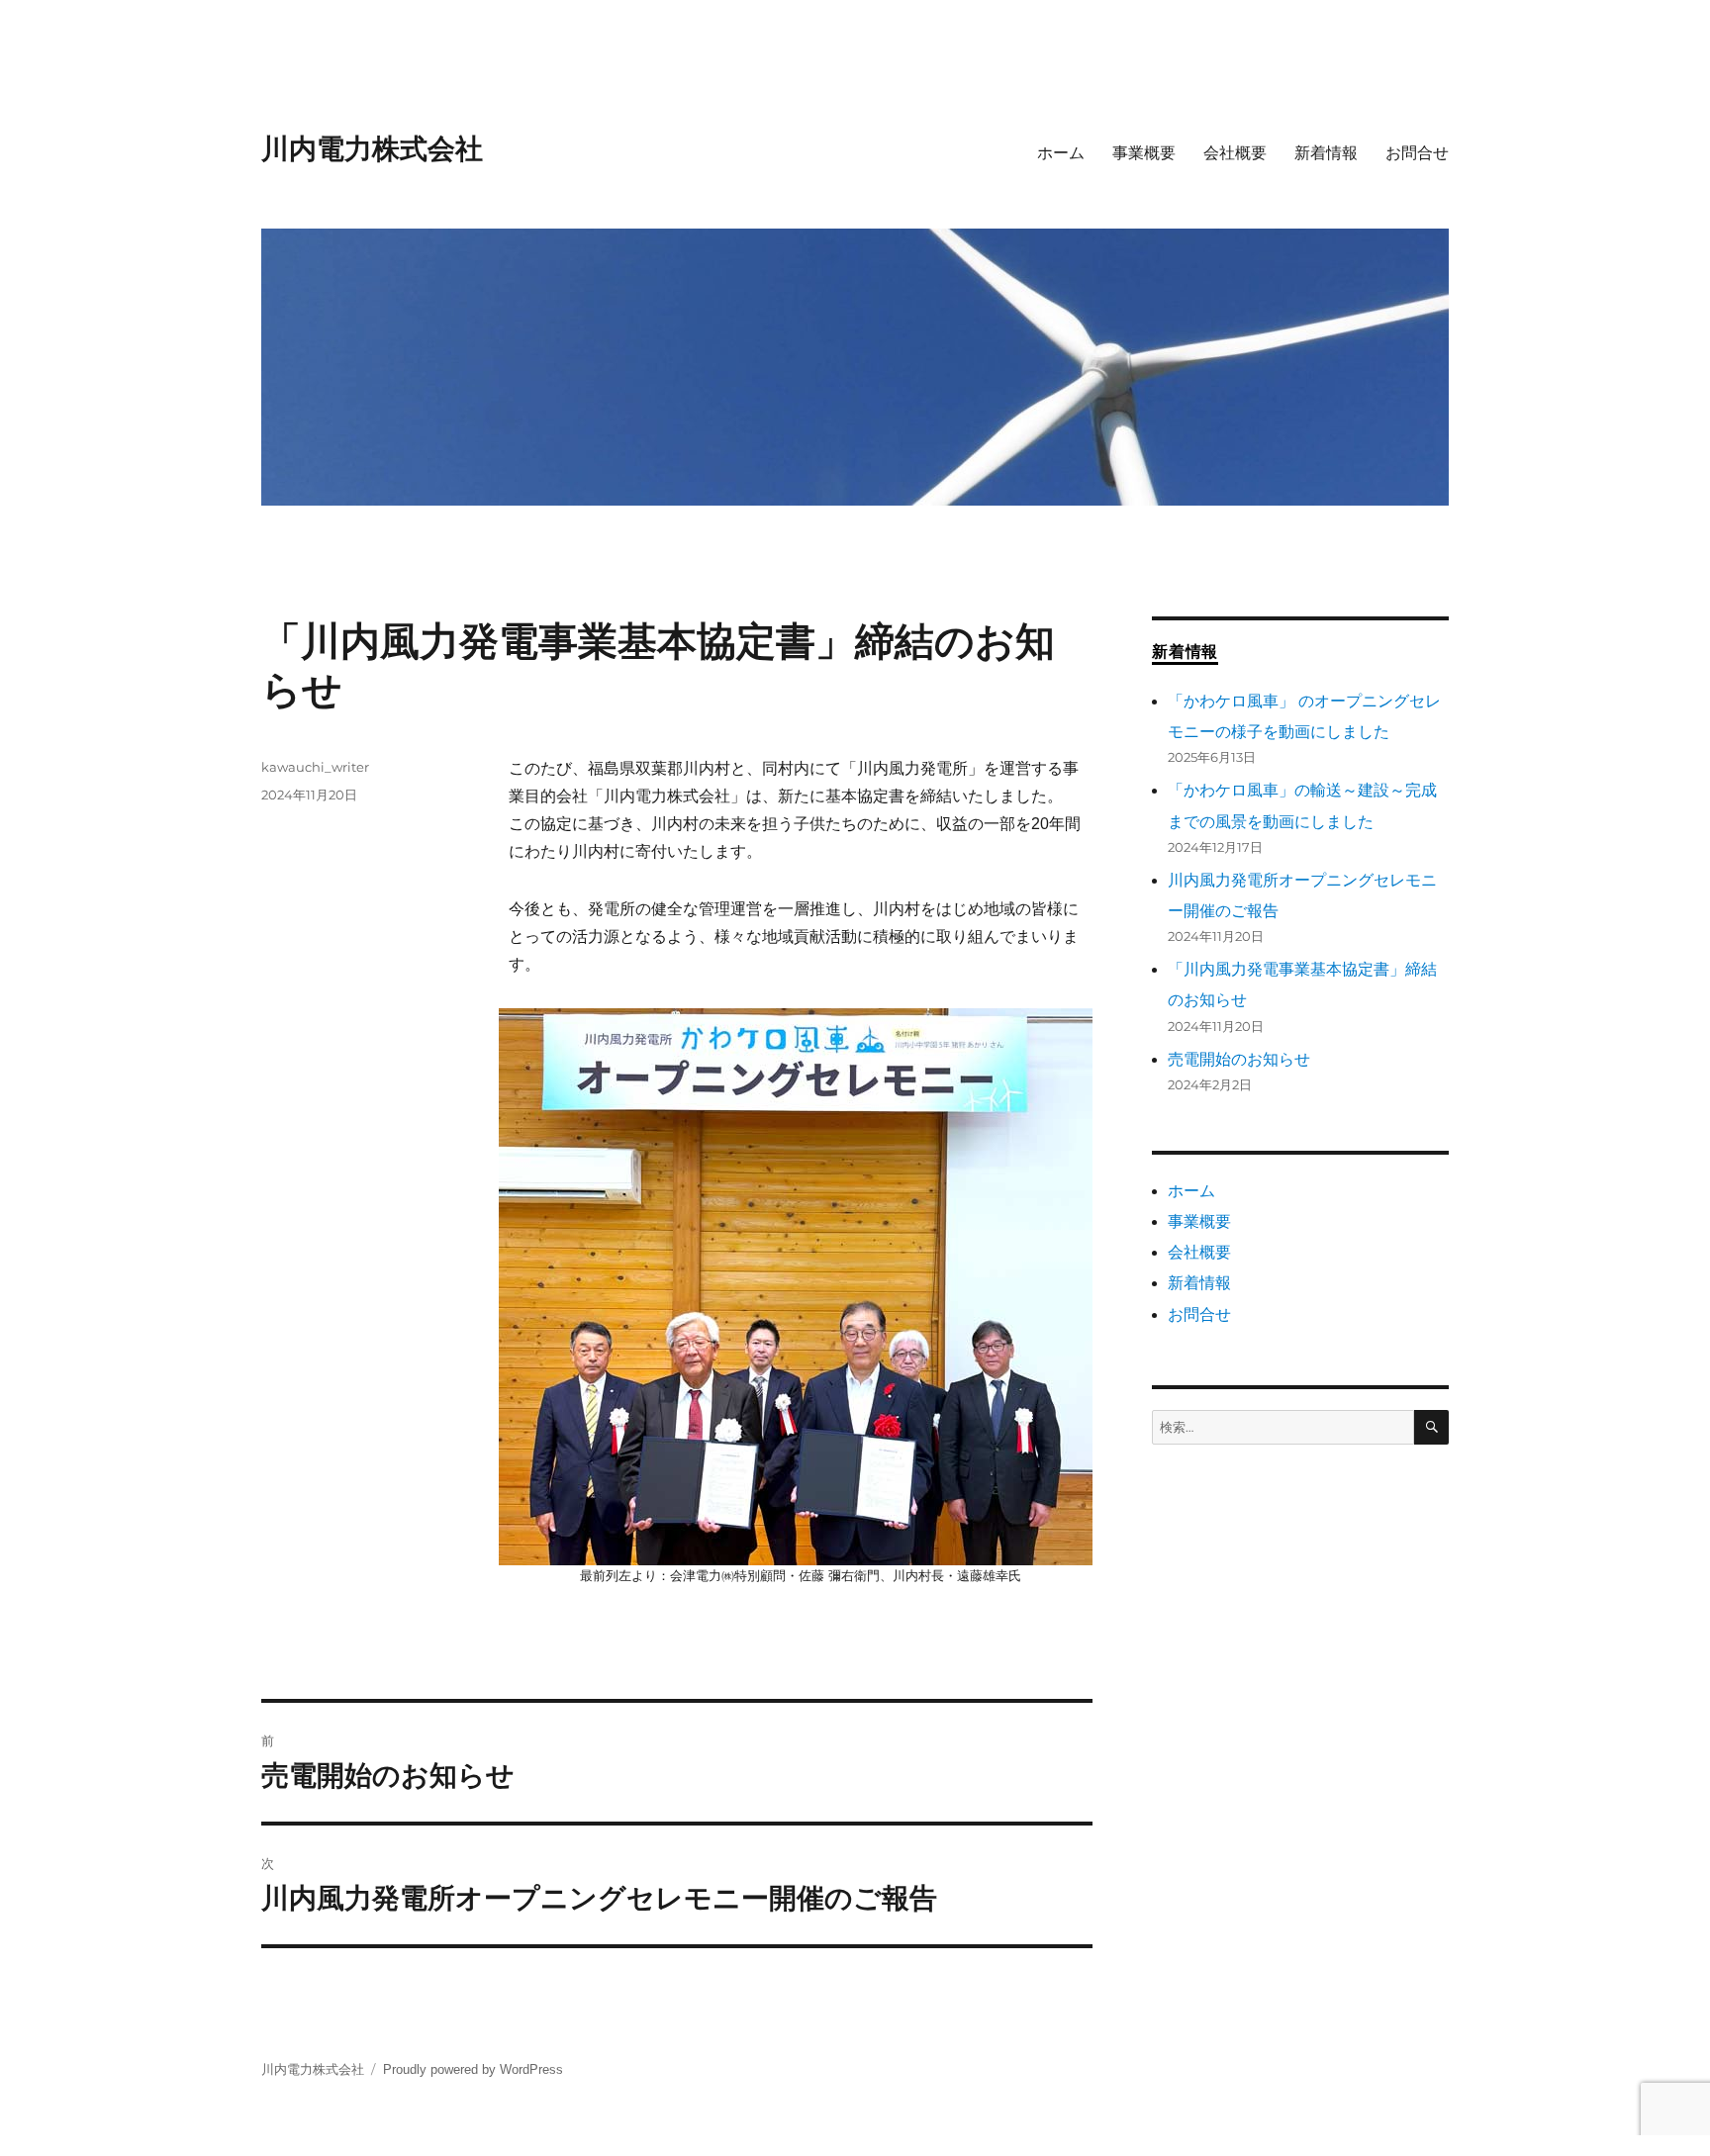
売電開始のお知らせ (1239, 1059)
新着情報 (1326, 153)
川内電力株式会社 (372, 148)
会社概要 (1235, 153)
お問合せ (1417, 153)
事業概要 (1144, 153)
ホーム (1061, 153)
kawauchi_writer (315, 767)
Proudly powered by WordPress (473, 2069)
